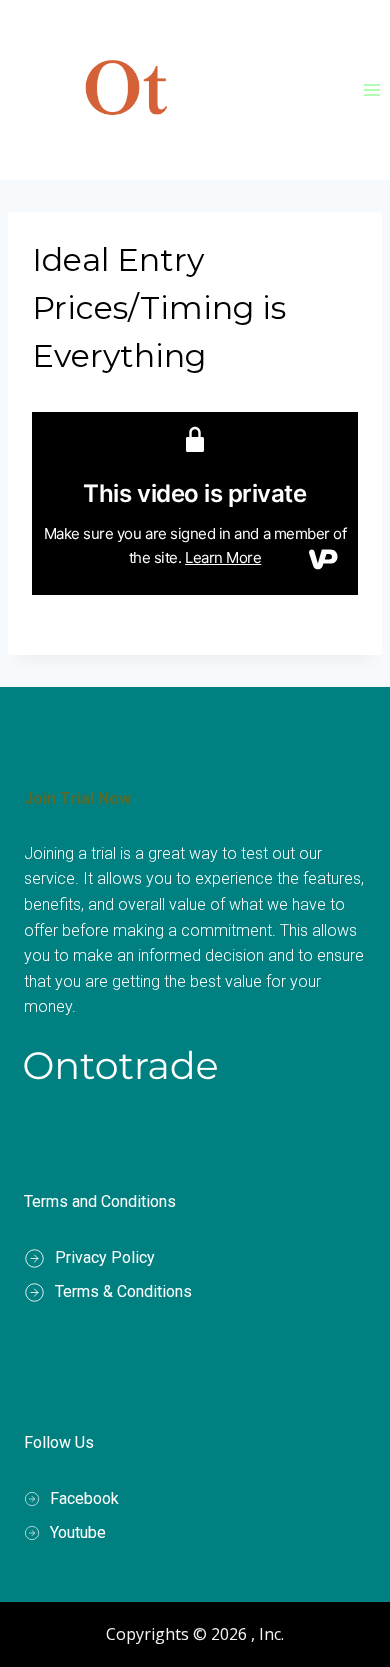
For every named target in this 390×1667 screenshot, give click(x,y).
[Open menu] (371, 89)
